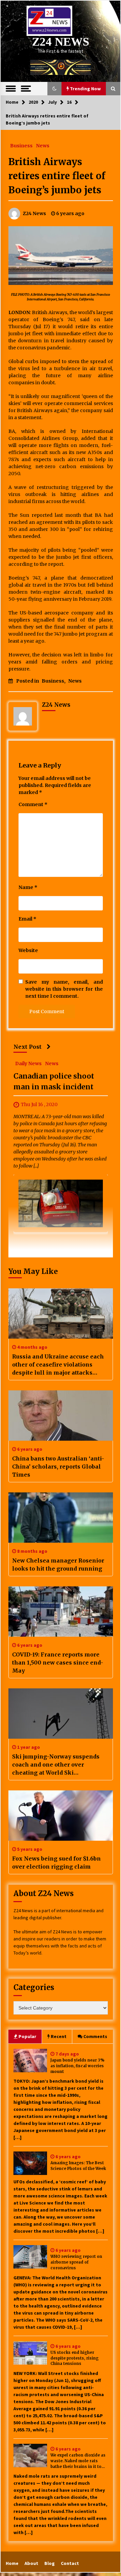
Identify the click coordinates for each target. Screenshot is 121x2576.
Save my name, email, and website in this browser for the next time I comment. (64, 989)
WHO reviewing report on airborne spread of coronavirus (76, 2262)
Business (21, 145)
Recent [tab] (59, 2036)
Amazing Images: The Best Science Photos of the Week (78, 2166)
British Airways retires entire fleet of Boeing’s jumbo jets (57, 176)
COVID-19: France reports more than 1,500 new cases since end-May (58, 1663)
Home (12, 2563)
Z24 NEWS (61, 42)
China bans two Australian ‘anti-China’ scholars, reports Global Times (58, 1467)
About (31, 2563)
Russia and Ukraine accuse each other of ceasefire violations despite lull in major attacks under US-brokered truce (58, 1365)
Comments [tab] (95, 2036)
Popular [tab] (27, 2036)
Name (28, 887)
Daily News (28, 1063)
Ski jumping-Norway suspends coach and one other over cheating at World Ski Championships (56, 1765)
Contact (70, 2563)
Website (28, 950)
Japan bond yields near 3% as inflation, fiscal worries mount (77, 2066)
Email (27, 919)
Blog (50, 2563)
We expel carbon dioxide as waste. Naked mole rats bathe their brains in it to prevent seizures (78, 2461)
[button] (54, 89)
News (43, 145)
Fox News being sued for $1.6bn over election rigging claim (56, 1863)
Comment (33, 804)
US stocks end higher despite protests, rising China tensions (74, 2358)
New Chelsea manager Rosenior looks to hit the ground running (58, 1565)
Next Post (28, 1047)
